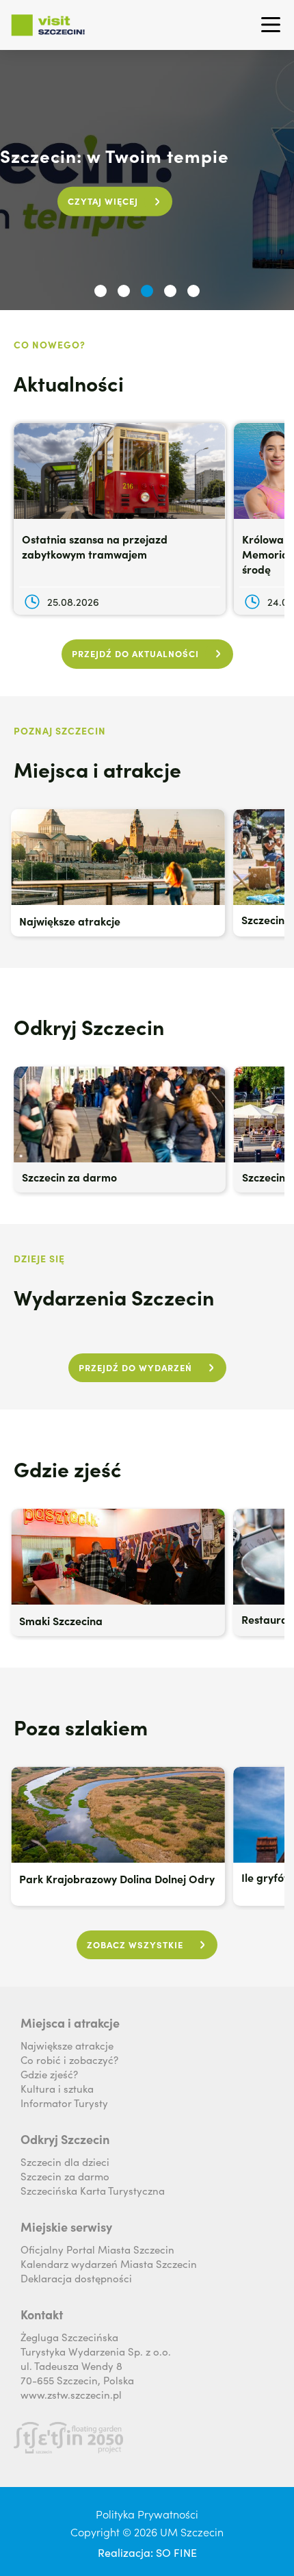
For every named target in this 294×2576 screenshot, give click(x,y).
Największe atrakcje (67, 2045)
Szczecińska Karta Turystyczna (93, 2190)
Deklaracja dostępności (76, 2278)
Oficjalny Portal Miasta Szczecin (97, 2249)
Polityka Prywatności (147, 2514)
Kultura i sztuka (57, 2088)
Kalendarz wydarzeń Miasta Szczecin (109, 2263)
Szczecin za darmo (65, 2176)
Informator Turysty (64, 2103)
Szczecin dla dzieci (65, 2161)
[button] (101, 291)
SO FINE (176, 2552)
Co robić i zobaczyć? (69, 2059)
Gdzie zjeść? (49, 2074)
